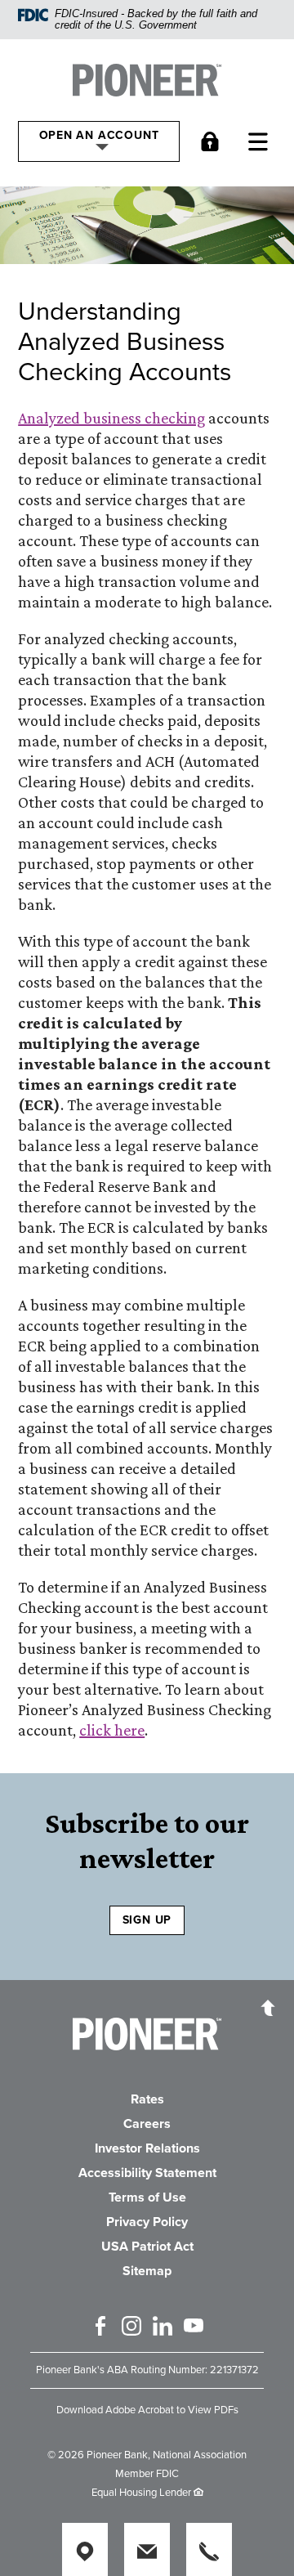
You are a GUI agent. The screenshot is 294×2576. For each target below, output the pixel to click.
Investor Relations (147, 2148)
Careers (147, 2124)
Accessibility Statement (147, 2173)
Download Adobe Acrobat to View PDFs (147, 2410)
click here (112, 1730)
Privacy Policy (147, 2222)
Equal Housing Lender (141, 2493)
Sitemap (147, 2271)
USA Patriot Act (147, 2247)
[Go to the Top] (268, 2007)
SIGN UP (147, 1920)
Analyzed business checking (111, 418)
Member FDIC (147, 2474)
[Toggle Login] (214, 141)
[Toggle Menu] (262, 141)
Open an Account (99, 135)
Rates (147, 2099)
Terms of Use (147, 2197)
